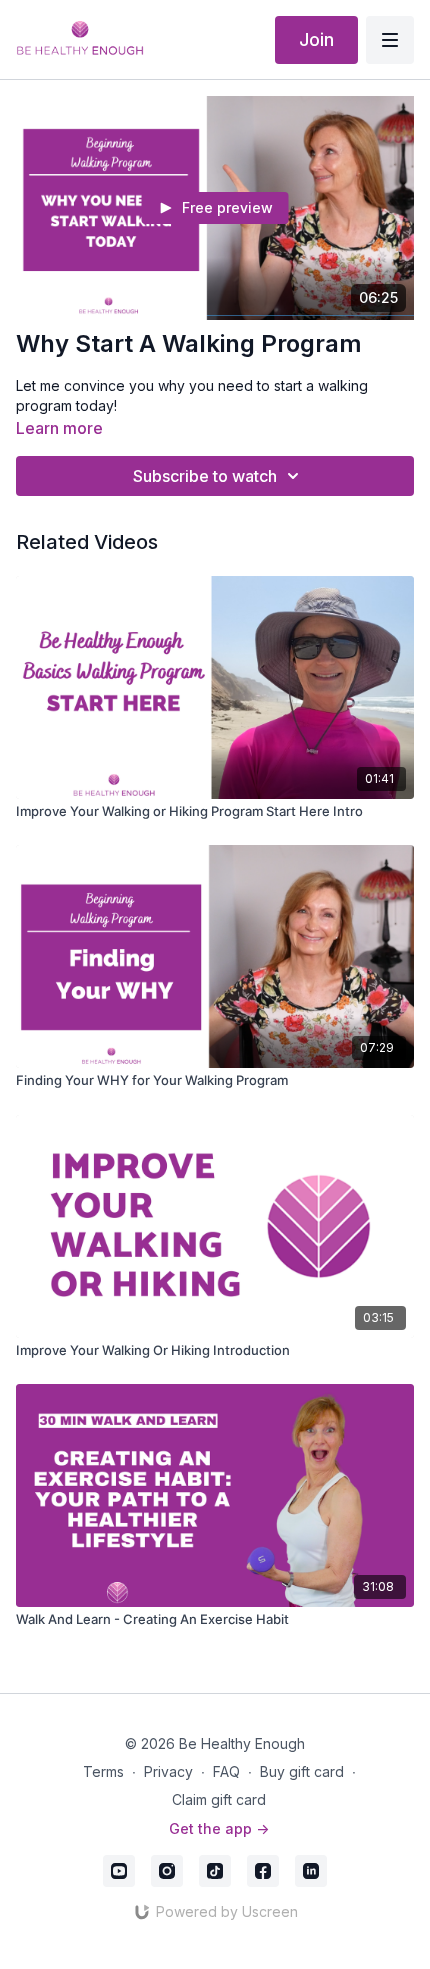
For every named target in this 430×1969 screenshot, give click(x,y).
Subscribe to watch (205, 476)
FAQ (226, 1771)
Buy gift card (302, 1771)
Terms (103, 1771)
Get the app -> (219, 1828)
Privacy (168, 1771)
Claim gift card (219, 1799)
